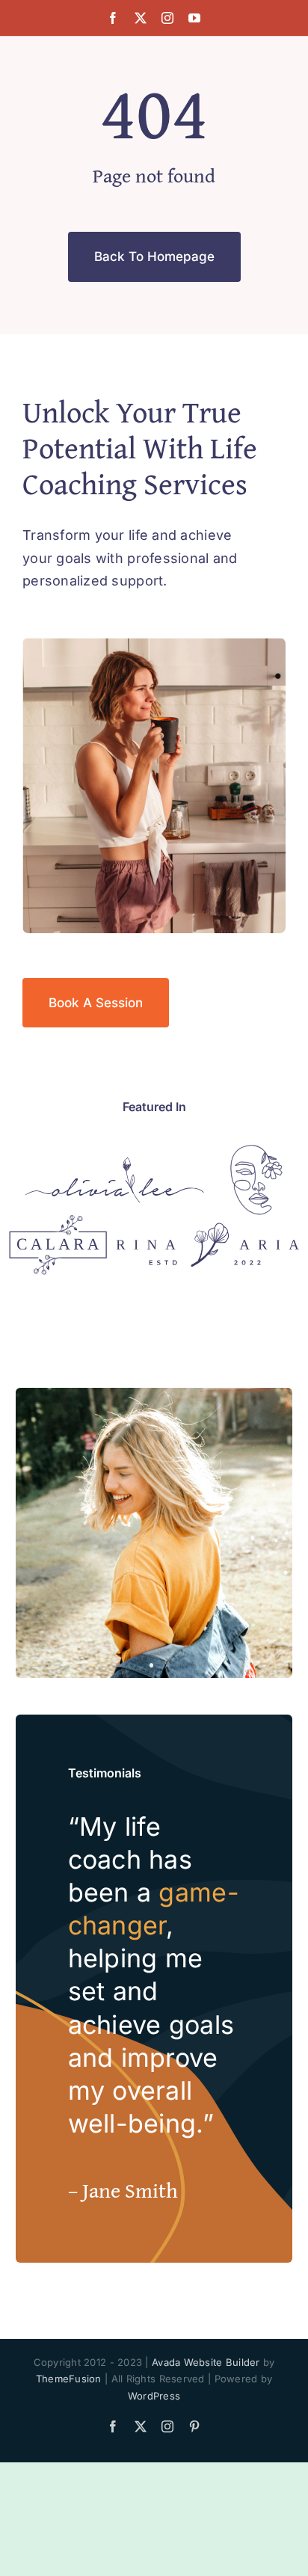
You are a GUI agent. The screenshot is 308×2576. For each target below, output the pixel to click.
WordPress (154, 2396)
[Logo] (115, 1163)
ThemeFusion (69, 2379)
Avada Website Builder (206, 2362)
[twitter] (141, 18)
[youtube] (194, 18)
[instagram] (167, 18)
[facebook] (113, 18)
